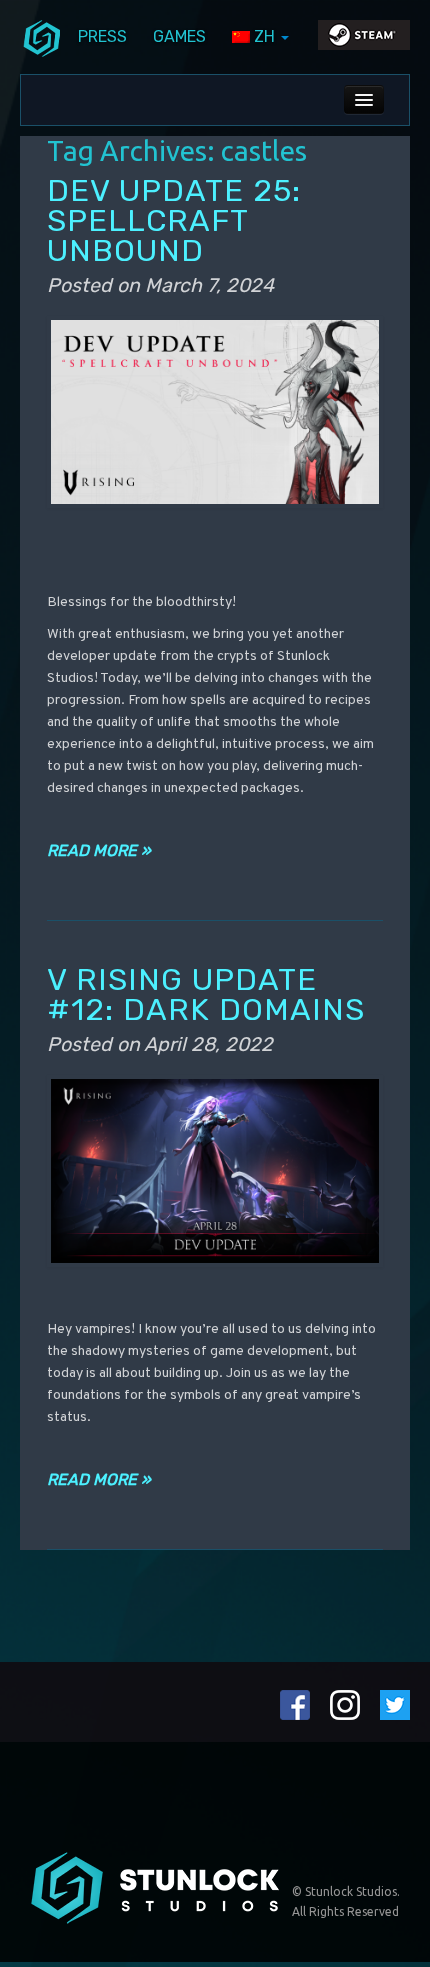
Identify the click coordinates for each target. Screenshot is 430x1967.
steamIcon (363, 40)
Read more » (99, 850)
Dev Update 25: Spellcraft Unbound (174, 220)
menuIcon (42, 37)
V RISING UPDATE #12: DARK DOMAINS (206, 994)
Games (179, 36)
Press (102, 36)
